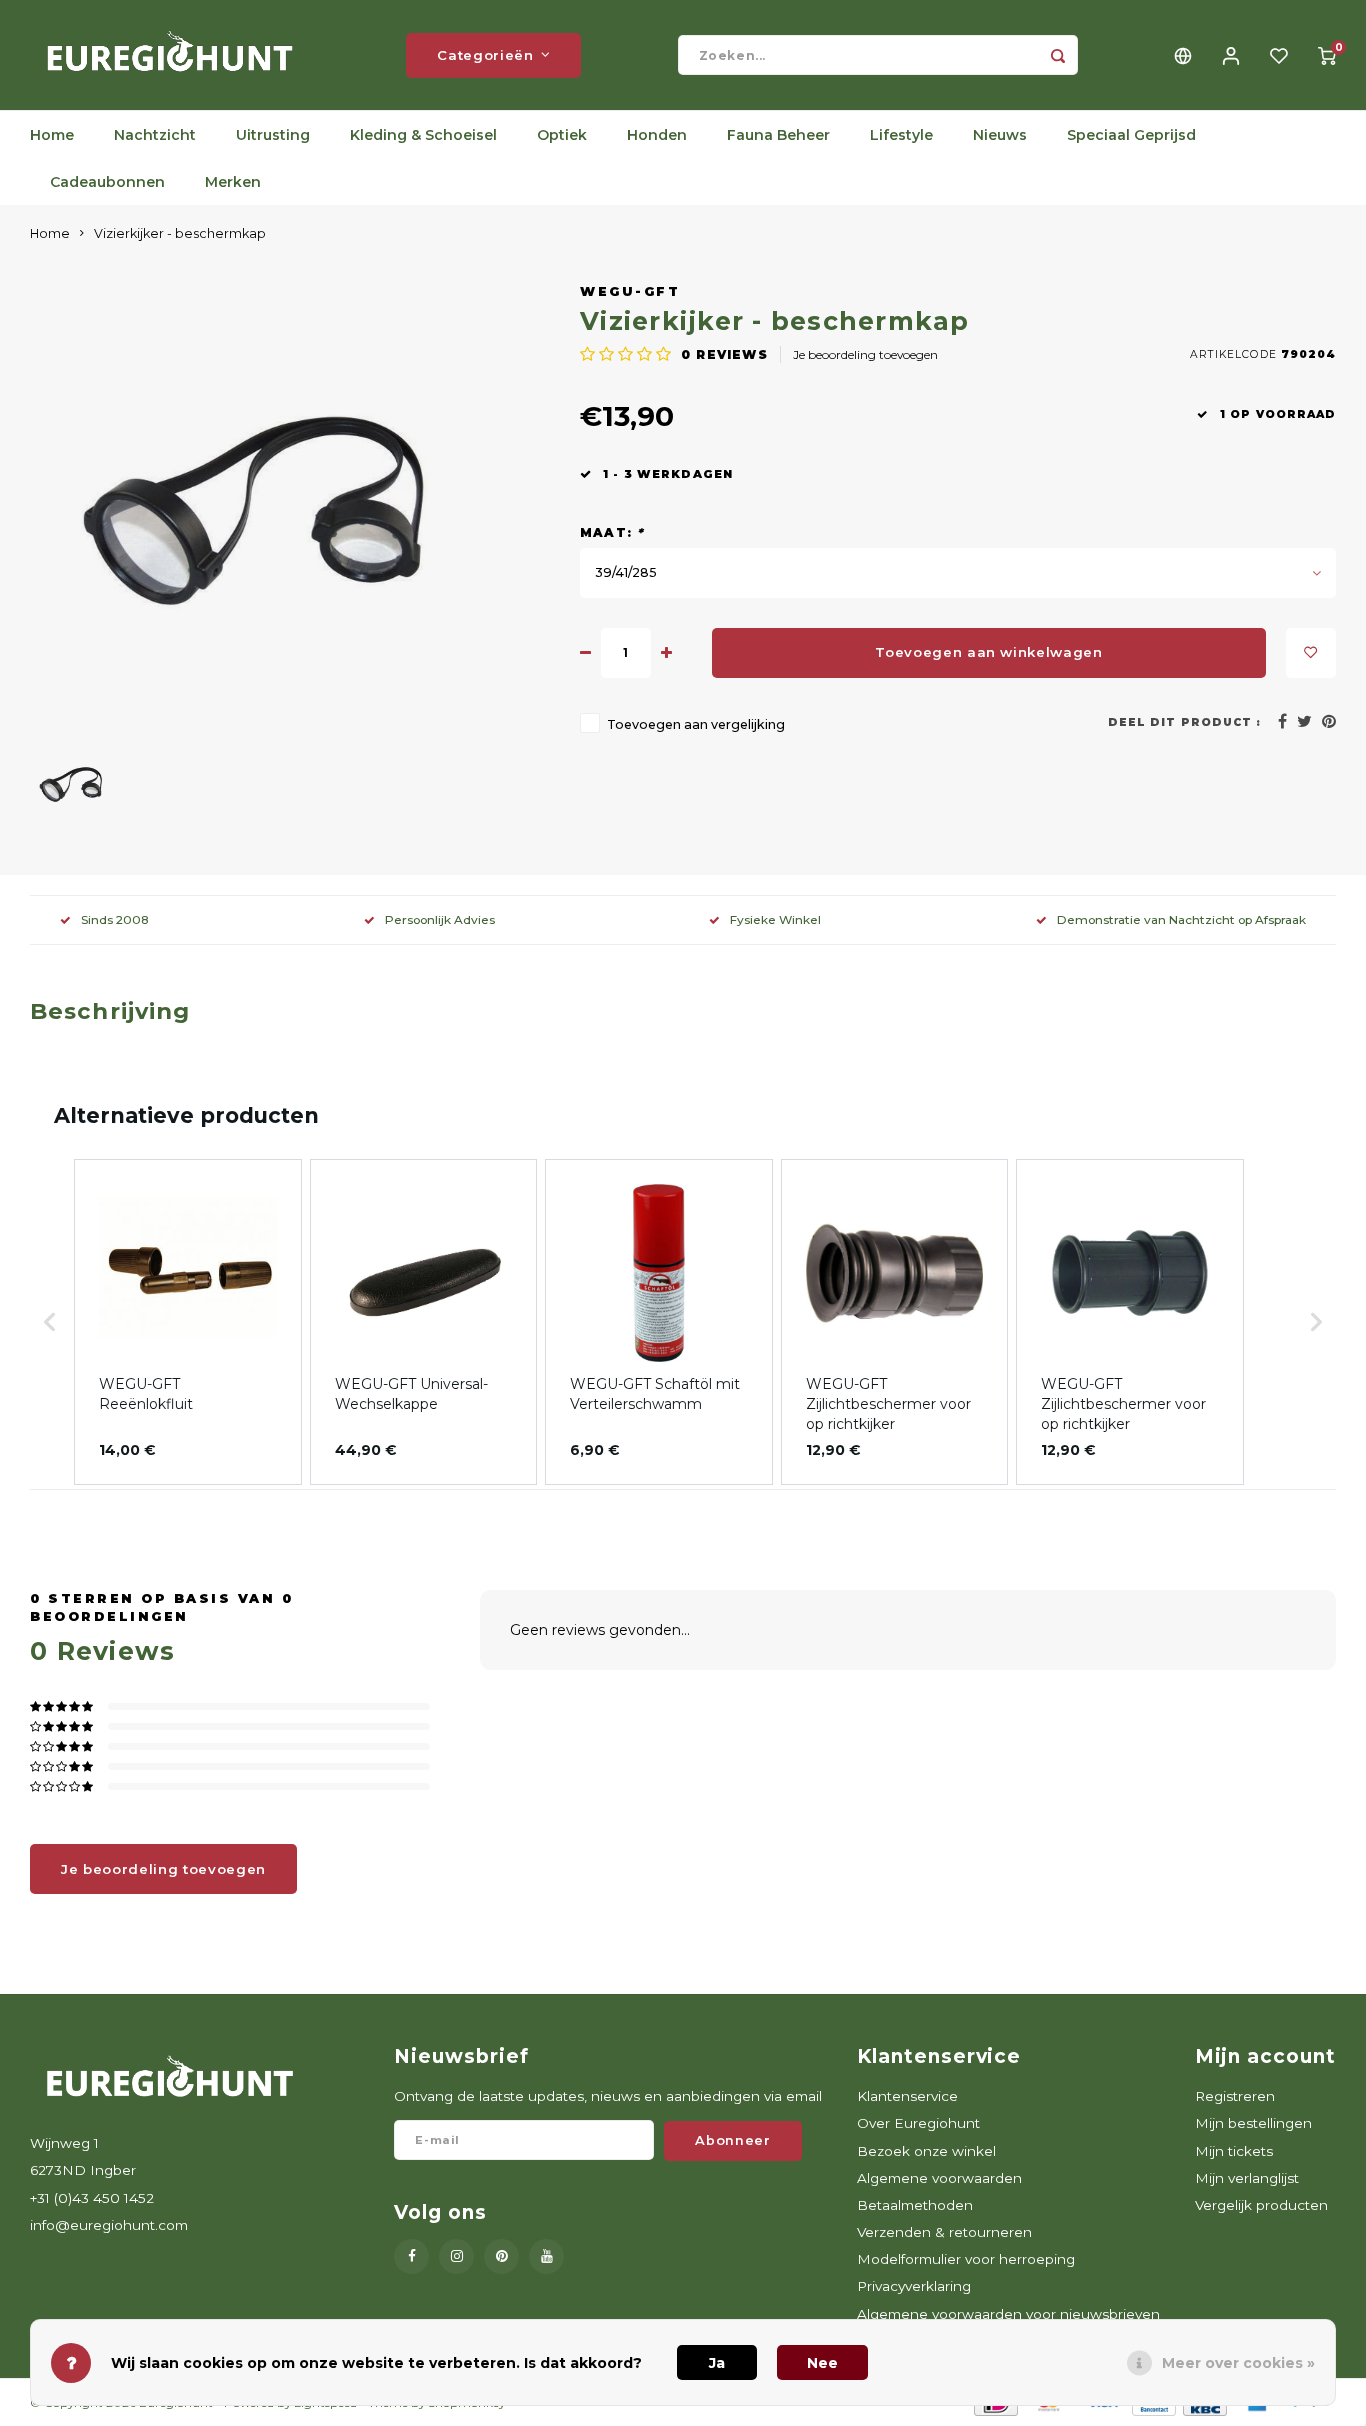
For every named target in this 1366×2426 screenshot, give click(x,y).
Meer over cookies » (1238, 2363)
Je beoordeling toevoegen (865, 354)
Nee (822, 2363)
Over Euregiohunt (918, 2123)
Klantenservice (907, 2096)
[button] (50, 1322)
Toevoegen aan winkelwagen (989, 652)
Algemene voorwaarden (939, 2178)
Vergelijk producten (1261, 2205)
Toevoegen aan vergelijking (696, 724)
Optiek (562, 135)
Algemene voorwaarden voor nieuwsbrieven (1008, 2314)
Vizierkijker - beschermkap (180, 233)
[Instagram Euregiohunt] (456, 2256)
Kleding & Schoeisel (423, 135)
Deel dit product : (1184, 722)
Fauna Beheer (778, 135)
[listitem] (188, 1322)
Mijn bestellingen (1253, 2123)
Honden (657, 135)
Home (52, 135)
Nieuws (1000, 135)
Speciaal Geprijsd (1131, 135)
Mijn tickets (1234, 2151)
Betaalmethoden (915, 2205)
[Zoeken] (1058, 55)
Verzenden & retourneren (944, 2232)
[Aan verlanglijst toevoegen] (1311, 653)
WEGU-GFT (630, 291)
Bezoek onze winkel (926, 2151)
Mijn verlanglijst (1247, 2178)
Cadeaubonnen (107, 182)
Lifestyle (901, 135)
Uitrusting (273, 135)
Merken (233, 182)
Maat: (612, 532)
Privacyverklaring (914, 2286)
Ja (717, 2363)
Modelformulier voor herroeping (966, 2259)
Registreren (1235, 2096)
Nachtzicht (155, 135)
